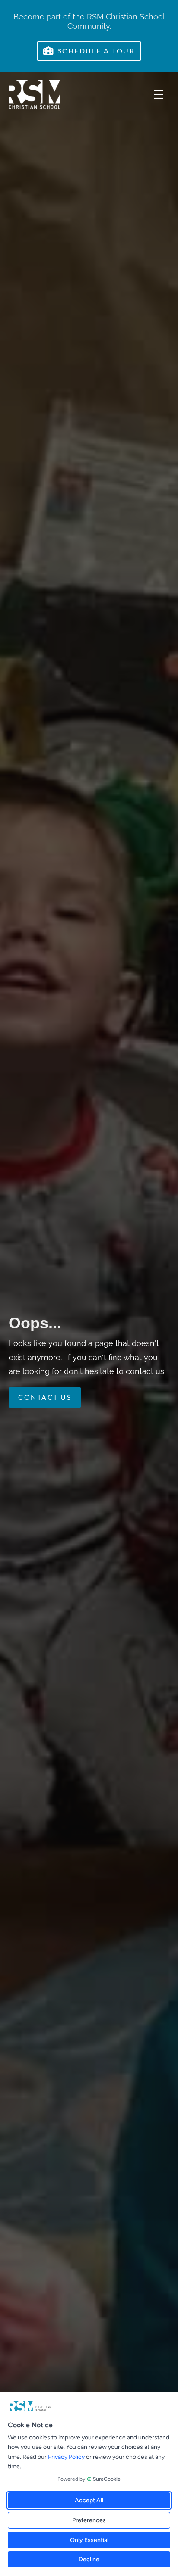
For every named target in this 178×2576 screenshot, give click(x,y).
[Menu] (159, 95)
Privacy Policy (66, 2457)
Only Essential (89, 2540)
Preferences (89, 2520)
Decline (89, 2559)
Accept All (89, 2500)
